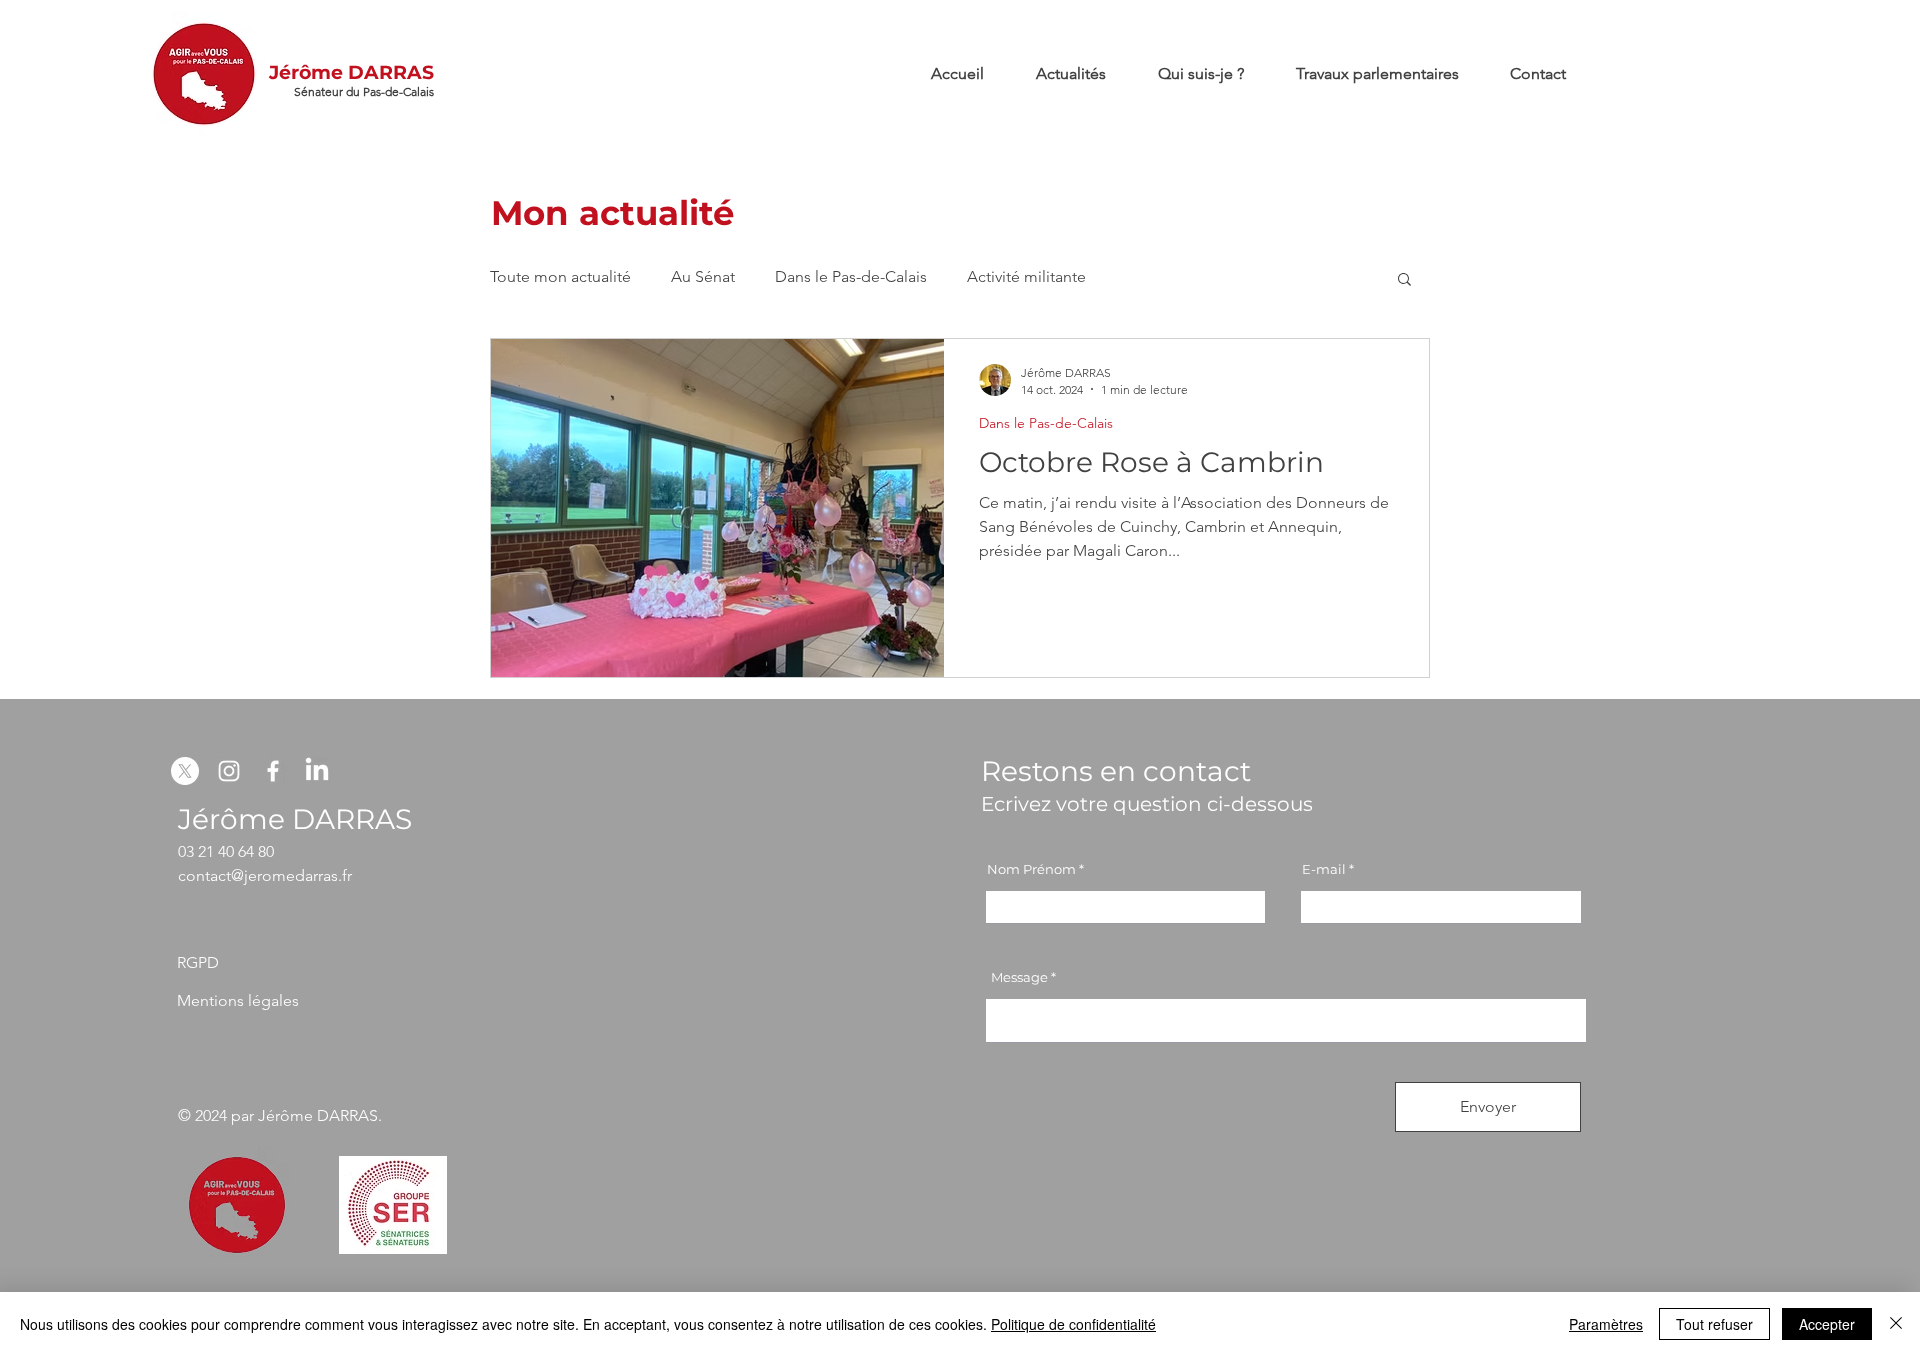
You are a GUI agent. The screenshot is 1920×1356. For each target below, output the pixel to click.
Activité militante (1026, 276)
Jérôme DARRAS (351, 72)
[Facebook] (273, 771)
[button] (1404, 280)
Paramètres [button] (1606, 1324)
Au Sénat (703, 276)
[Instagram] (229, 771)
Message (1019, 977)
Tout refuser (1714, 1324)
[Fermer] (1896, 1324)
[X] (185, 771)
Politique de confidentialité (1073, 1324)
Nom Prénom (1031, 869)
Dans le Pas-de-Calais (851, 276)
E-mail (1324, 869)
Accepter (1827, 1324)
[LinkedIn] (317, 771)
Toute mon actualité (560, 276)
